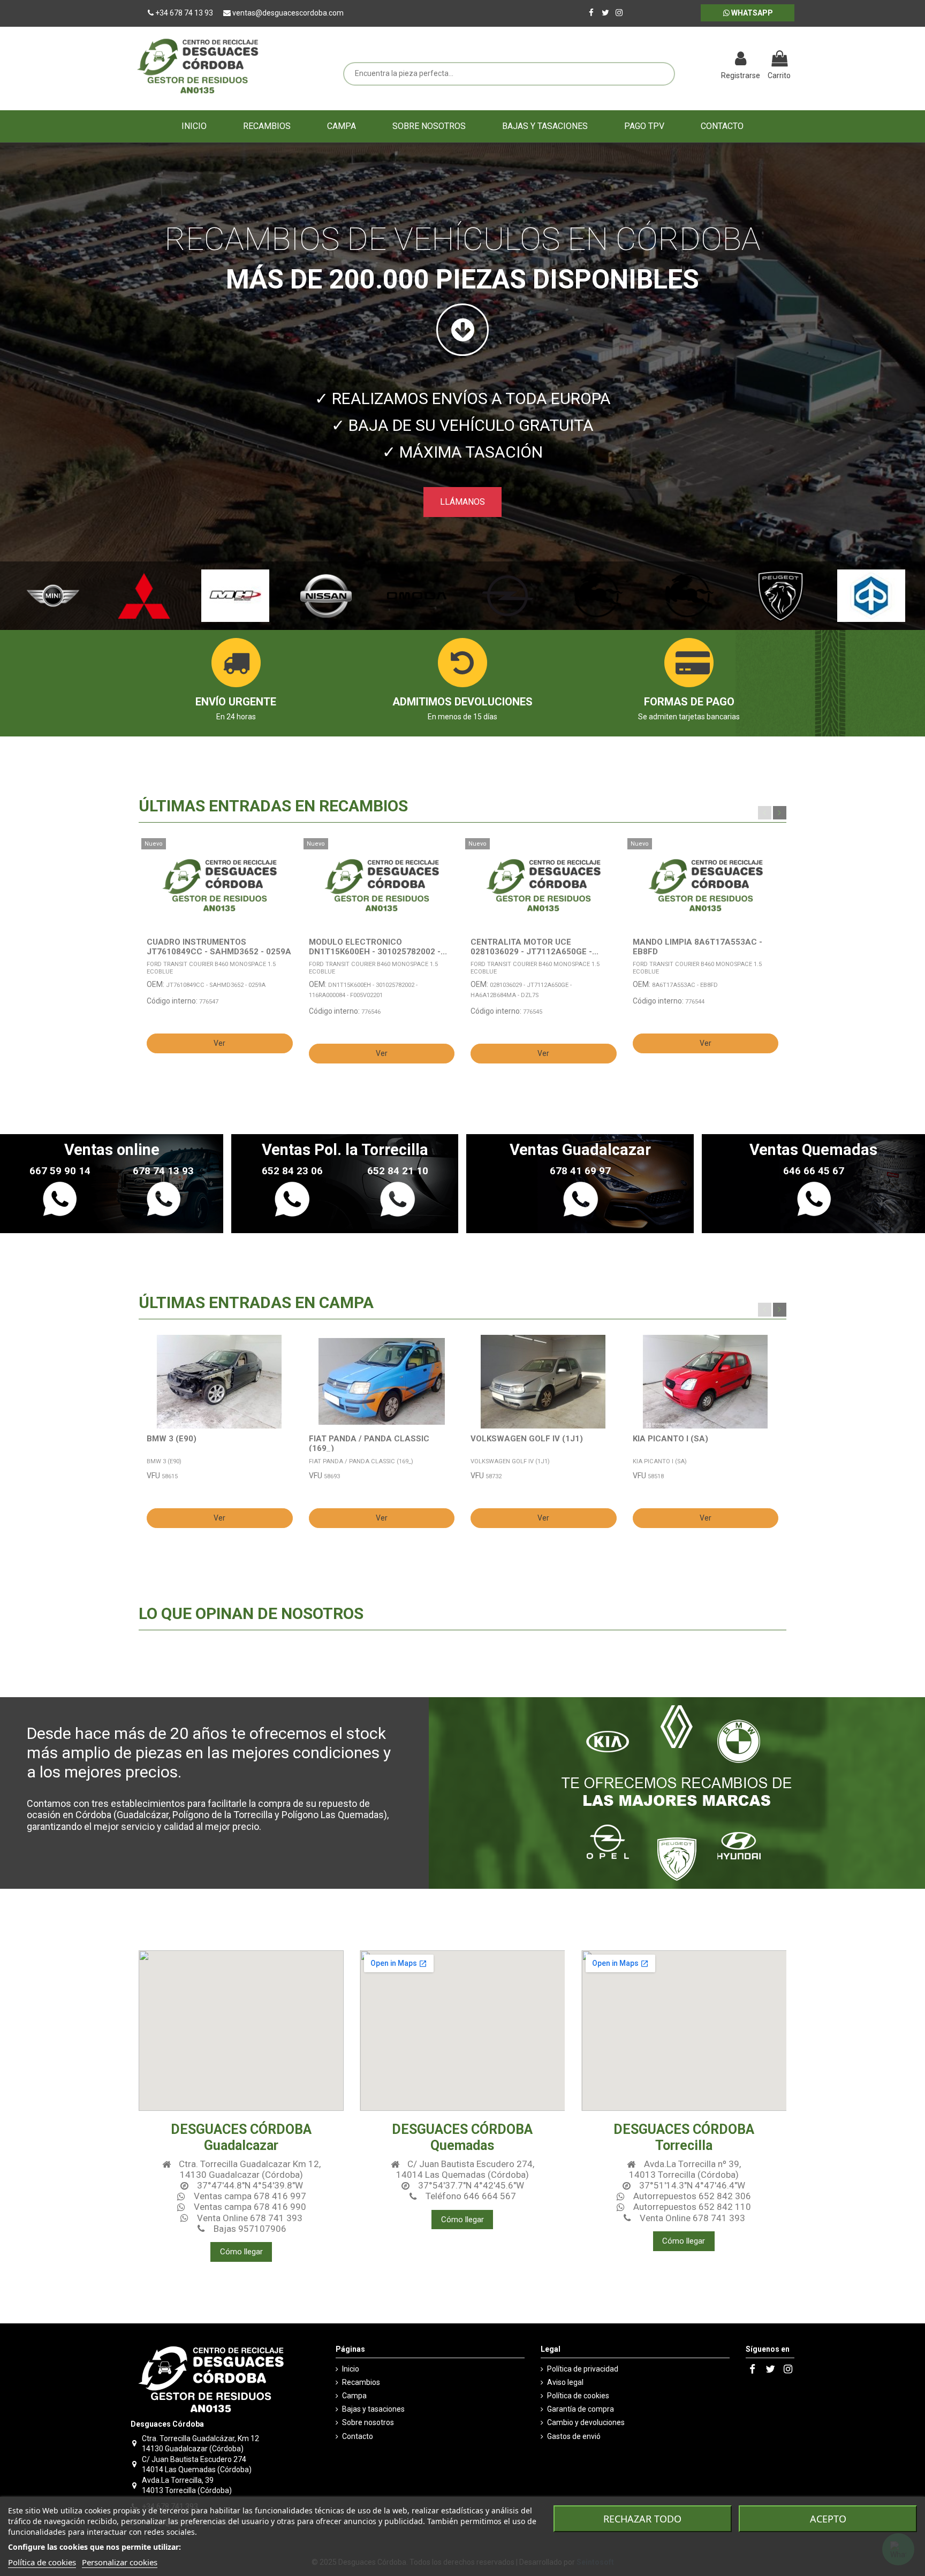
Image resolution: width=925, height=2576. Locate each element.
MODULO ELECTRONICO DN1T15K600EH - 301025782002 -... (378, 947)
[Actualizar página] (685, 60)
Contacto (358, 2436)
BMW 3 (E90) (172, 1439)
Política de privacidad (583, 2369)
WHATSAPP (751, 13)
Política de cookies (578, 2396)
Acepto (828, 2519)
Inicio (351, 2369)
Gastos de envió (574, 2436)
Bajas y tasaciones (373, 2409)
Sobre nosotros (368, 2422)
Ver (219, 1043)
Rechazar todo (642, 2519)
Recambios (361, 2382)
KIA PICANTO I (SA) (670, 1439)
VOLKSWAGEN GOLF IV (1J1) (527, 1439)
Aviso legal (565, 2382)
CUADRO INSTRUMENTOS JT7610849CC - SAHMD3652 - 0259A (219, 947)
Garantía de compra (581, 2409)
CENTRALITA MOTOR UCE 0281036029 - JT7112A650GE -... (534, 947)
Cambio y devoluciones (586, 2422)
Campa (354, 2396)
